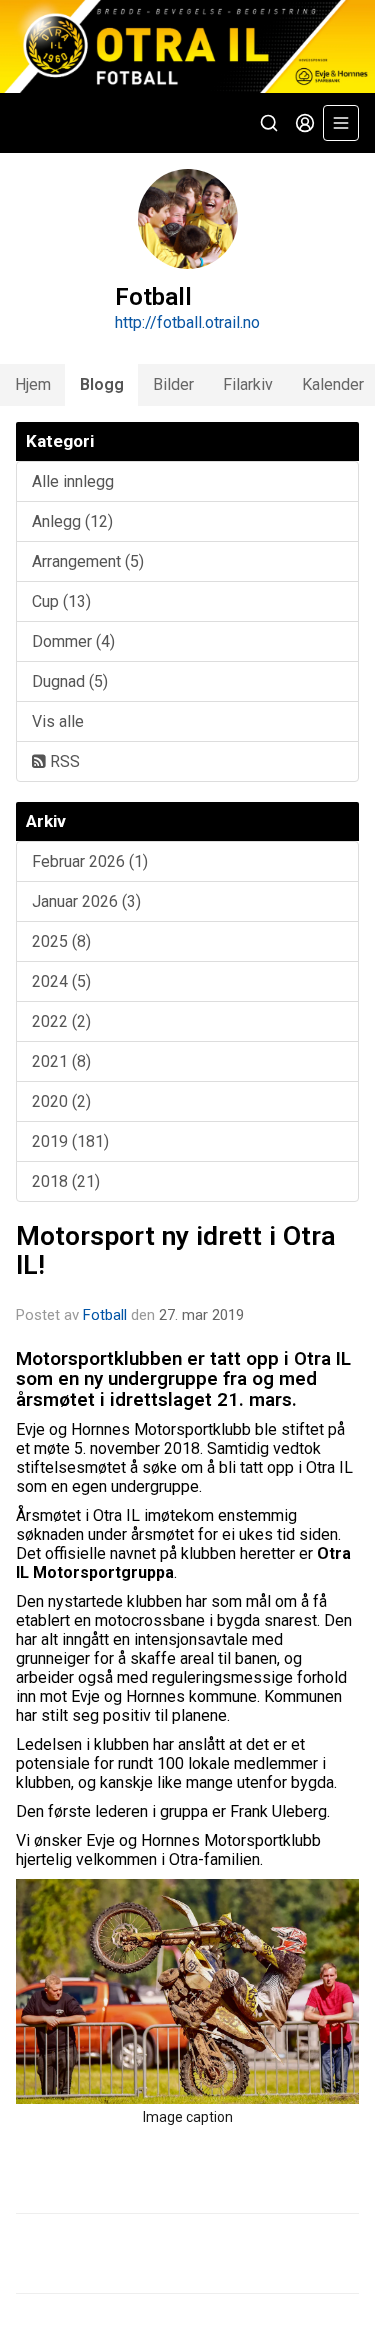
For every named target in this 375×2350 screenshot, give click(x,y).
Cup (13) (61, 601)
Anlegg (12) (72, 521)
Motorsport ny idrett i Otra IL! (176, 1250)
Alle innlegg (73, 481)
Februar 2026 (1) (90, 861)
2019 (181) (70, 1141)
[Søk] (269, 123)
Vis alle (58, 721)
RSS (63, 761)
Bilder (173, 384)
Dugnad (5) (70, 681)
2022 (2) (61, 1021)
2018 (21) (66, 1181)
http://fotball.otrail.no (187, 322)
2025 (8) (61, 941)
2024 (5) (61, 981)
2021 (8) (61, 1061)
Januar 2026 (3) (86, 901)
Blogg (102, 384)
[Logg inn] (305, 123)
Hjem (33, 384)
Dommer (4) (73, 641)
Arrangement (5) (88, 561)
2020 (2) (61, 1101)
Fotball (105, 1315)
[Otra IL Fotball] (187, 46)
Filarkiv (248, 384)
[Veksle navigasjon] (341, 123)
